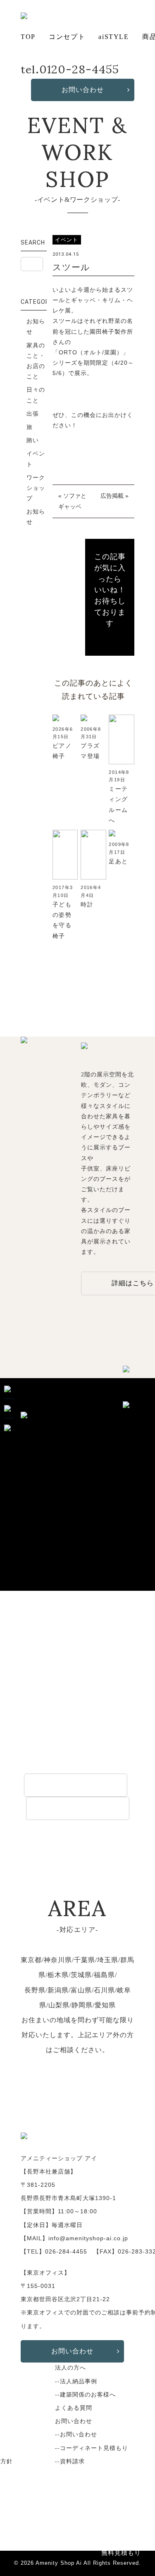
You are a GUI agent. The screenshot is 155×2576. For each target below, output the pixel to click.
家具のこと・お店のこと (36, 361)
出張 (33, 414)
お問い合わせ (83, 90)
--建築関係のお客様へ (85, 2394)
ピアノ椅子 (62, 751)
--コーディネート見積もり (92, 2448)
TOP (28, 37)
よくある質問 (74, 2408)
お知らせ (36, 326)
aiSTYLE (113, 37)
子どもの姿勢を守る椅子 (62, 920)
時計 (87, 904)
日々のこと (36, 395)
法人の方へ (70, 2368)
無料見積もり (121, 2553)
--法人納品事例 (76, 2381)
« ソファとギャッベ (72, 501)
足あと (118, 861)
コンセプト (67, 37)
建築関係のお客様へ (78, 1808)
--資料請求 (70, 2461)
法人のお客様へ (76, 1785)
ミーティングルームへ (118, 805)
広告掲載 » (114, 496)
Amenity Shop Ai (59, 2563)
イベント (36, 459)
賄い (33, 440)
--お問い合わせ (76, 2434)
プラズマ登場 (90, 751)
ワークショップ (36, 488)
